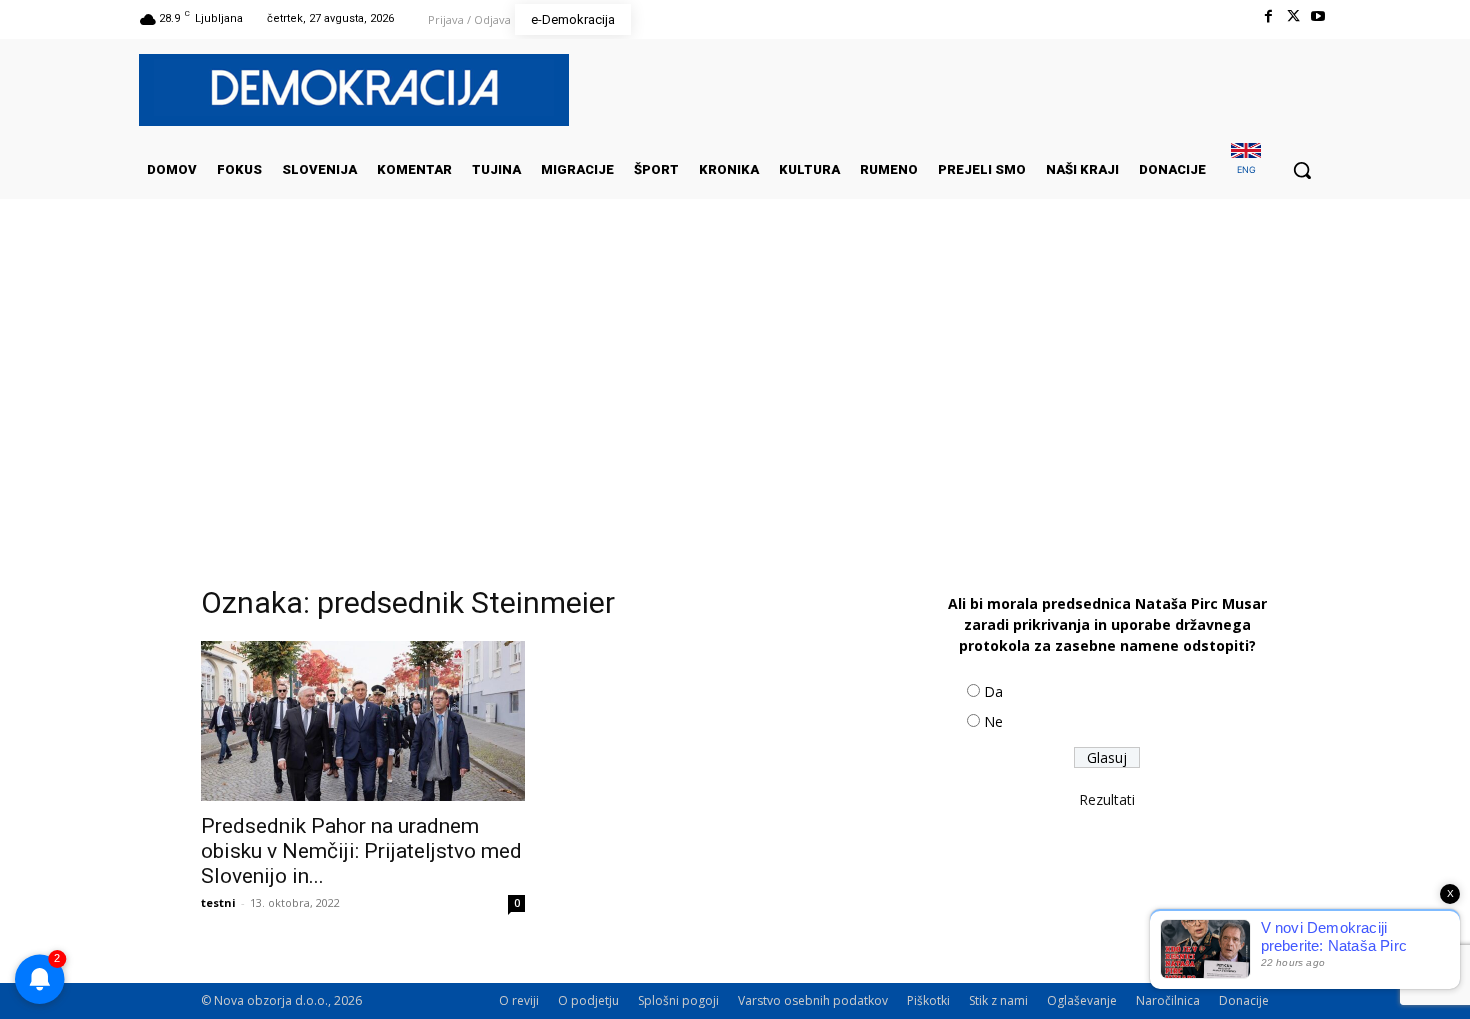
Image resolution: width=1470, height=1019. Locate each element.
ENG (1246, 169)
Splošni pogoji (678, 1000)
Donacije (1244, 1000)
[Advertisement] (735, 399)
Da (993, 691)
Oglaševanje (1082, 1000)
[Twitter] (1293, 16)
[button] (1302, 170)
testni (218, 902)
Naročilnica (1168, 1000)
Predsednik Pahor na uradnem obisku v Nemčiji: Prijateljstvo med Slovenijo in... (361, 851)
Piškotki (928, 1000)
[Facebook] (1267, 16)
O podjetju (588, 1000)
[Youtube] (1318, 16)
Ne (993, 721)
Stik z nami (998, 1000)
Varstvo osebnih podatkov (813, 1000)
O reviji (519, 1000)
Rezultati (1107, 799)
